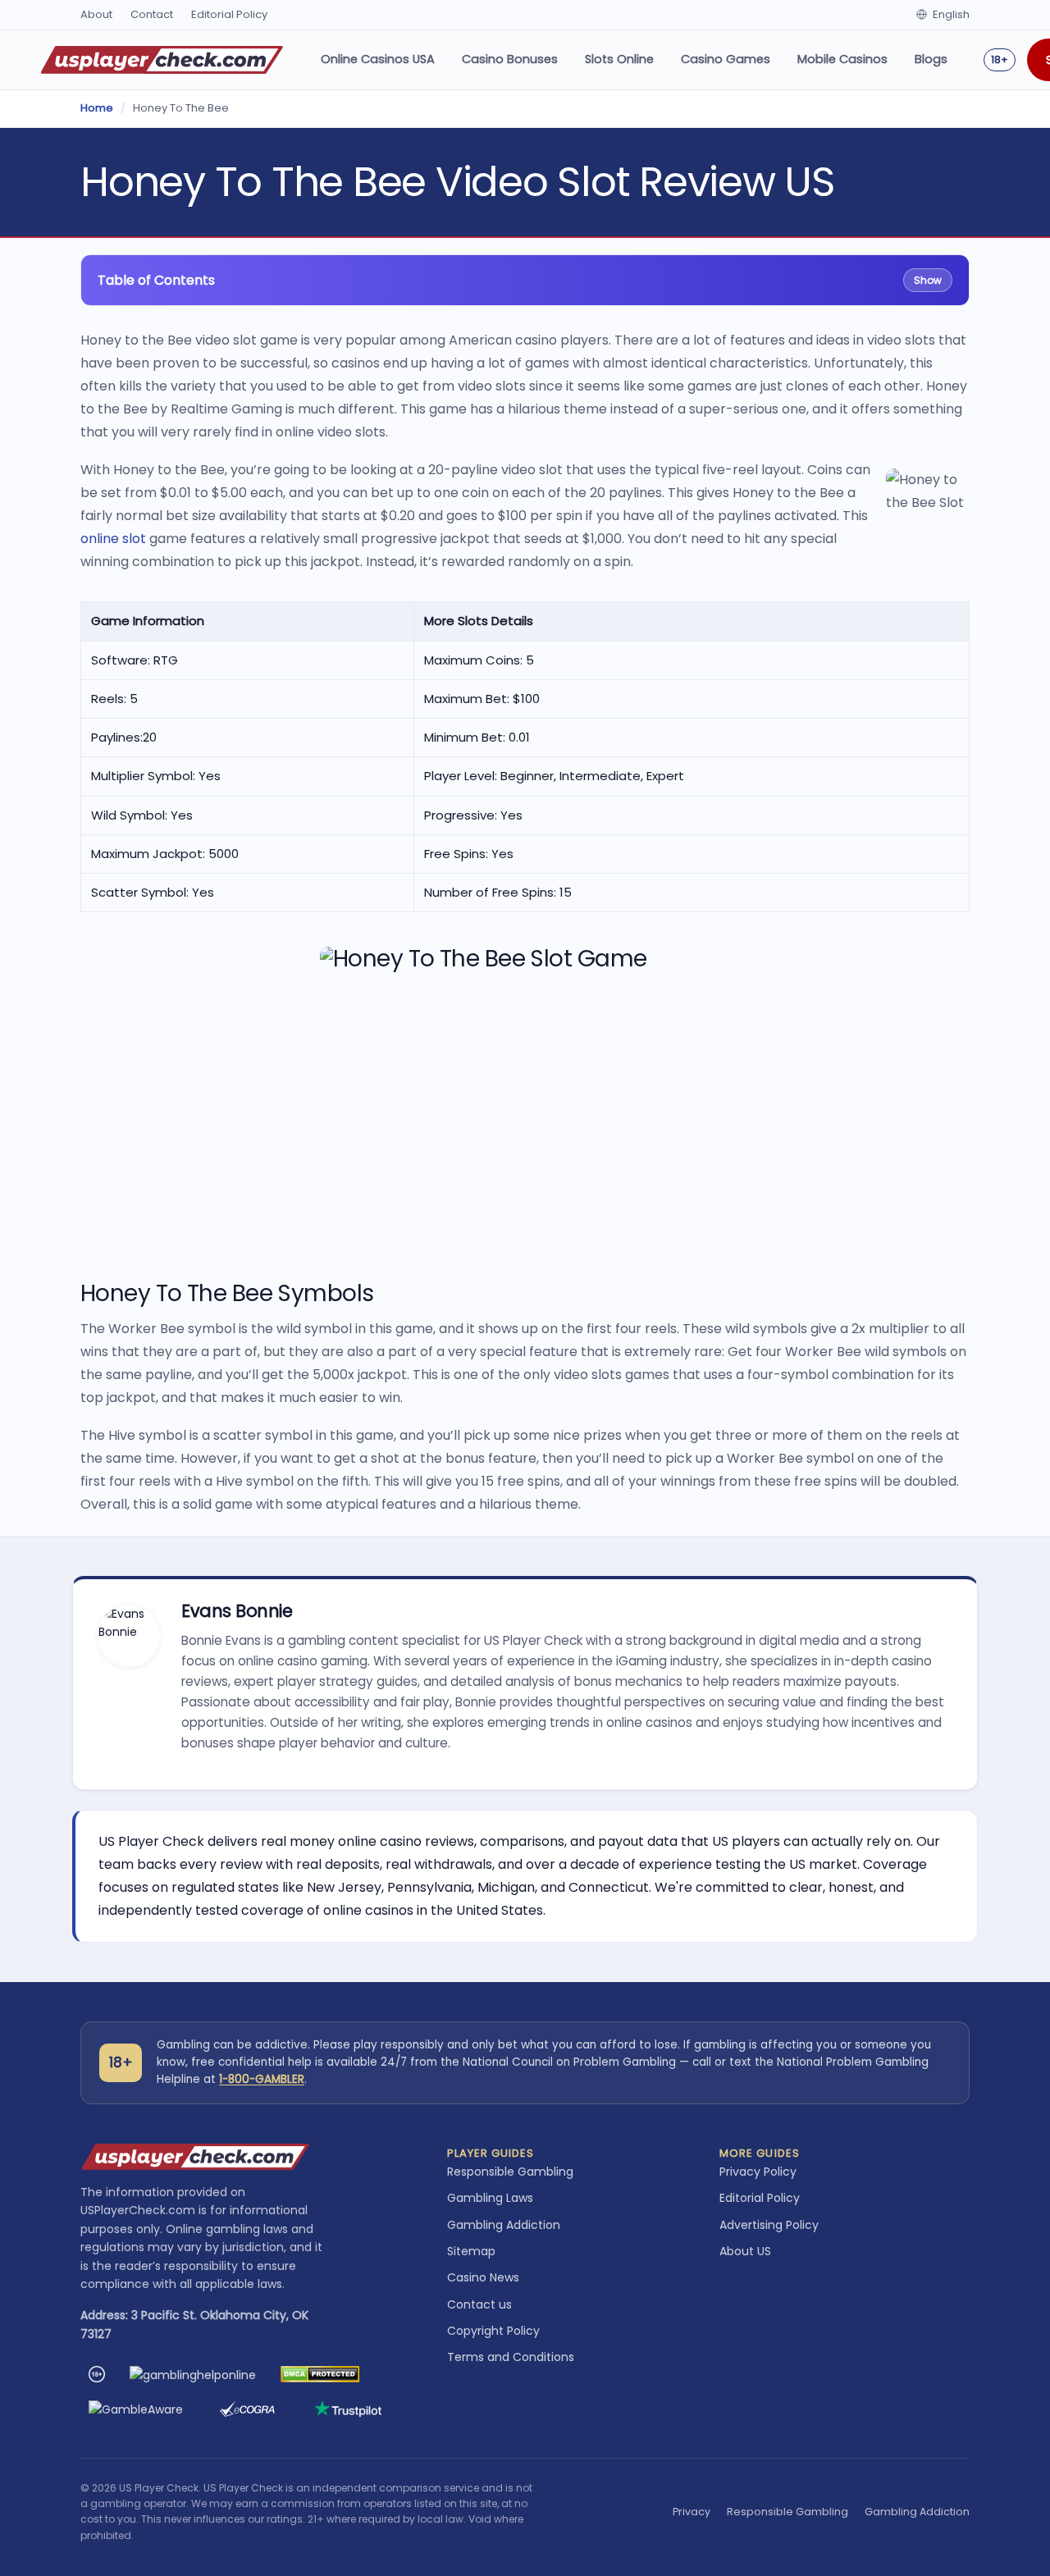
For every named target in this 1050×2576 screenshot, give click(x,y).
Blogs (931, 59)
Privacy (692, 2512)
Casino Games (726, 59)
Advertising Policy (769, 2225)
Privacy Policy (758, 2172)
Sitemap (471, 2251)
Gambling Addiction (504, 2225)
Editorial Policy (229, 14)
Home (97, 108)
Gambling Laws (490, 2198)
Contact (152, 14)
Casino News (483, 2277)
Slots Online (619, 59)
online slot (113, 539)
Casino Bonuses (510, 59)
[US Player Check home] (162, 60)
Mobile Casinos (842, 59)
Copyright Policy (493, 2331)
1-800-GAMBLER (262, 2079)
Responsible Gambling (510, 2172)
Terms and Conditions (511, 2357)
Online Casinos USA (378, 59)
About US (745, 2251)
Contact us (479, 2304)
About (96, 14)
